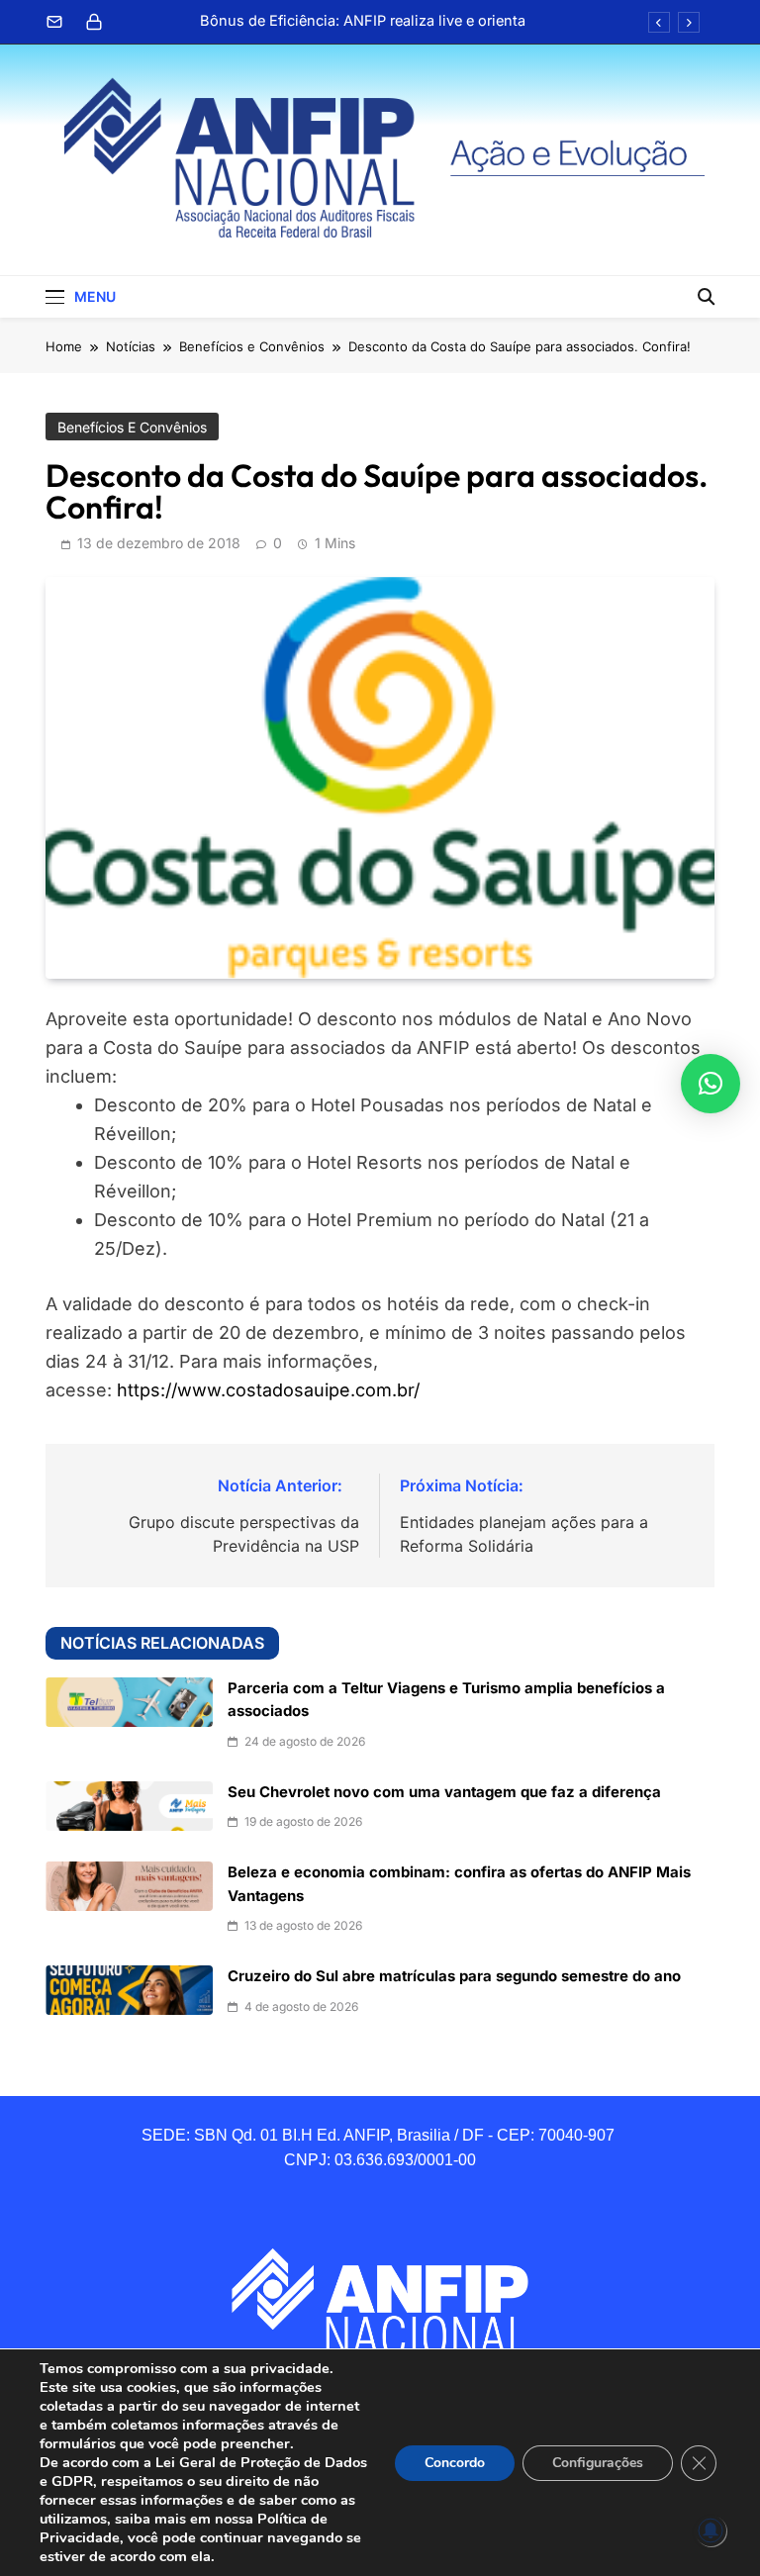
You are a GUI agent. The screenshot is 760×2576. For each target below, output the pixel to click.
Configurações (598, 2463)
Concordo (455, 2463)
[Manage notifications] (711, 2530)
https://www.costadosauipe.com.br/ (268, 1390)
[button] (711, 1084)
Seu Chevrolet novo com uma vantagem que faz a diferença (444, 1792)
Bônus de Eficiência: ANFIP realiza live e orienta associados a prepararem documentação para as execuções (360, 21)
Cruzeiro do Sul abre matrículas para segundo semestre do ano (454, 1976)
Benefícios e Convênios (132, 427)
